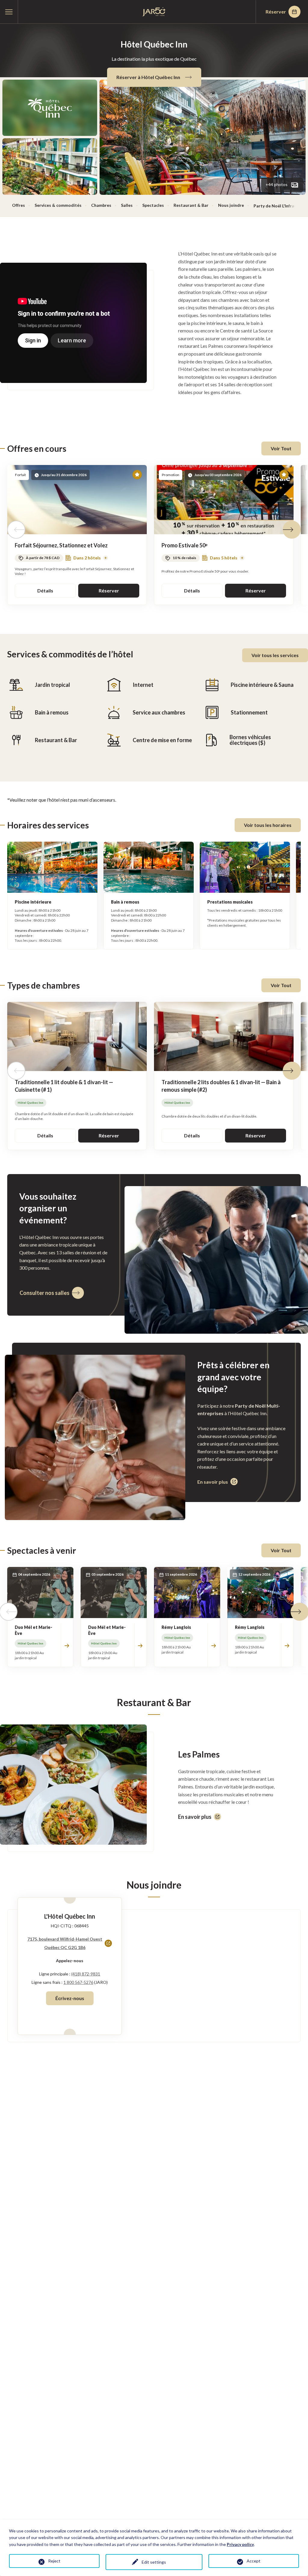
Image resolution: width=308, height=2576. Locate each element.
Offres (18, 205)
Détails (45, 590)
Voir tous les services (275, 655)
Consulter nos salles (45, 1293)
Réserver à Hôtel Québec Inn (148, 77)
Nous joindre (231, 205)
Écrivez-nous (70, 1998)
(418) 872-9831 (86, 1974)
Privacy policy (240, 2544)
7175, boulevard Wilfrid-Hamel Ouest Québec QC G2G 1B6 (65, 1944)
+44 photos (277, 184)
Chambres (101, 205)
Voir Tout (281, 448)
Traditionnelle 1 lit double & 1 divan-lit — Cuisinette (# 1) (64, 1086)
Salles (127, 205)
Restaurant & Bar (191, 205)
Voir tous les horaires (268, 825)
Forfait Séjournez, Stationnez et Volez (61, 545)
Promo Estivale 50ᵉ (185, 545)
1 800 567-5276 (78, 1982)
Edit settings (154, 2562)
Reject (54, 2561)
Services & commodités (58, 205)
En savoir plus (195, 1817)
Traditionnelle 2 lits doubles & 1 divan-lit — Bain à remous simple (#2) (221, 1086)
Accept (254, 2561)
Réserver (276, 12)
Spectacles (153, 205)
